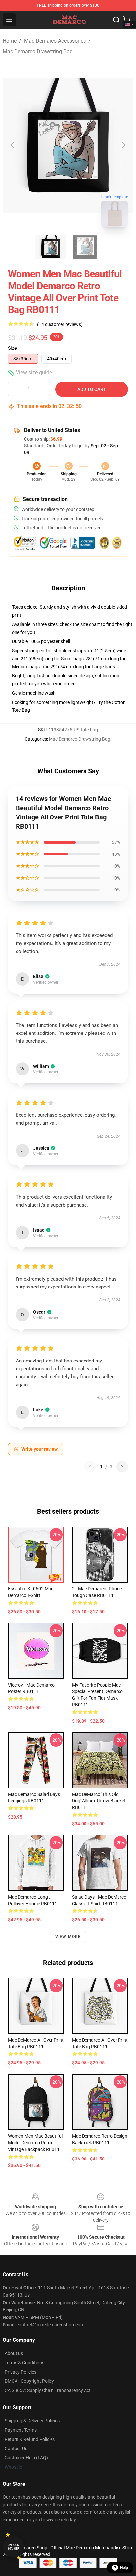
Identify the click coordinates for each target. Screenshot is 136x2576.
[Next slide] (123, 145)
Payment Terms (21, 2430)
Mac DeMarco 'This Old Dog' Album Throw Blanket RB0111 (99, 1801)
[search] (116, 20)
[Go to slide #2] (85, 247)
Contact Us (16, 2449)
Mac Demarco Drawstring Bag (38, 51)
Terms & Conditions (24, 2363)
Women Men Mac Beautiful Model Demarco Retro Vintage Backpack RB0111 (35, 2143)
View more (68, 1937)
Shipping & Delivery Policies (32, 2421)
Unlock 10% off (13, 2547)
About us (14, 2353)
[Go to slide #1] (51, 247)
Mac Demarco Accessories (55, 41)
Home (10, 41)
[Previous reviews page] (90, 1467)
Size (12, 348)
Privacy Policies (20, 2372)
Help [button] (124, 2568)
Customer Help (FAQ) (26, 2458)
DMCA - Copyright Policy (29, 2381)
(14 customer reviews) (60, 324)
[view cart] (127, 20)
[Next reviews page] (122, 1467)
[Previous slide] (13, 145)
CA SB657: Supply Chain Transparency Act (48, 2390)
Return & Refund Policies (30, 2439)
